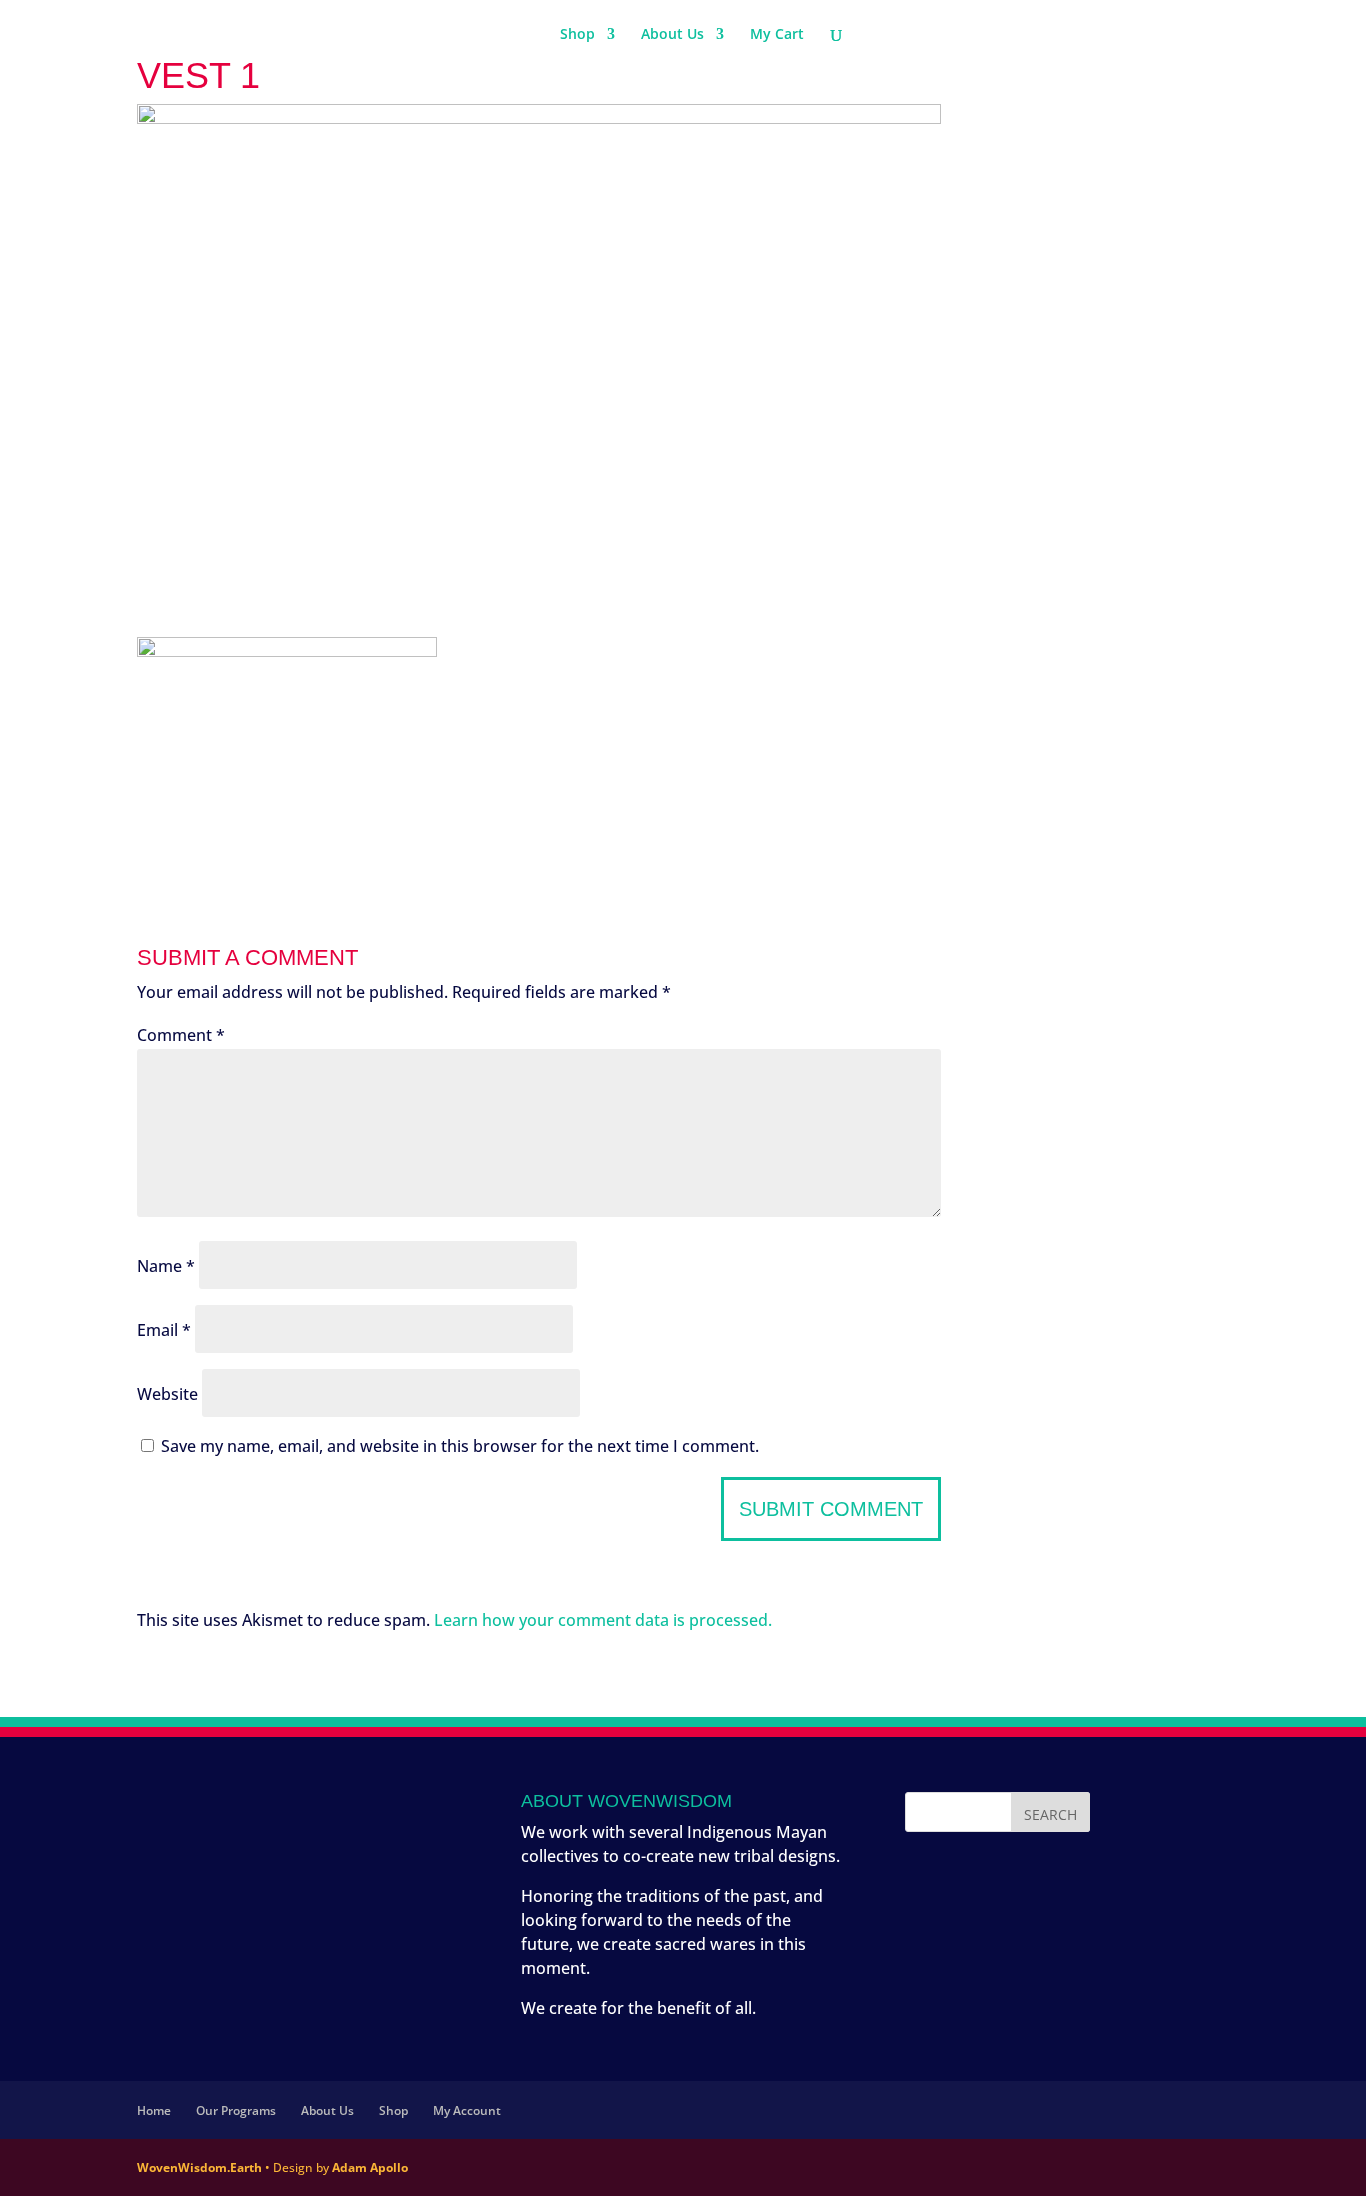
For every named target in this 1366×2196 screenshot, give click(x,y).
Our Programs (236, 2110)
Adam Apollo (370, 2167)
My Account (467, 2110)
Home (154, 2110)
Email (164, 1330)
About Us (672, 35)
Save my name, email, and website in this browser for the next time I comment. (460, 1446)
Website (167, 1394)
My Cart (777, 35)
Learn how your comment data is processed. (603, 1620)
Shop (577, 35)
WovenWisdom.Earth (199, 2167)
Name (166, 1266)
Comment (181, 1035)
